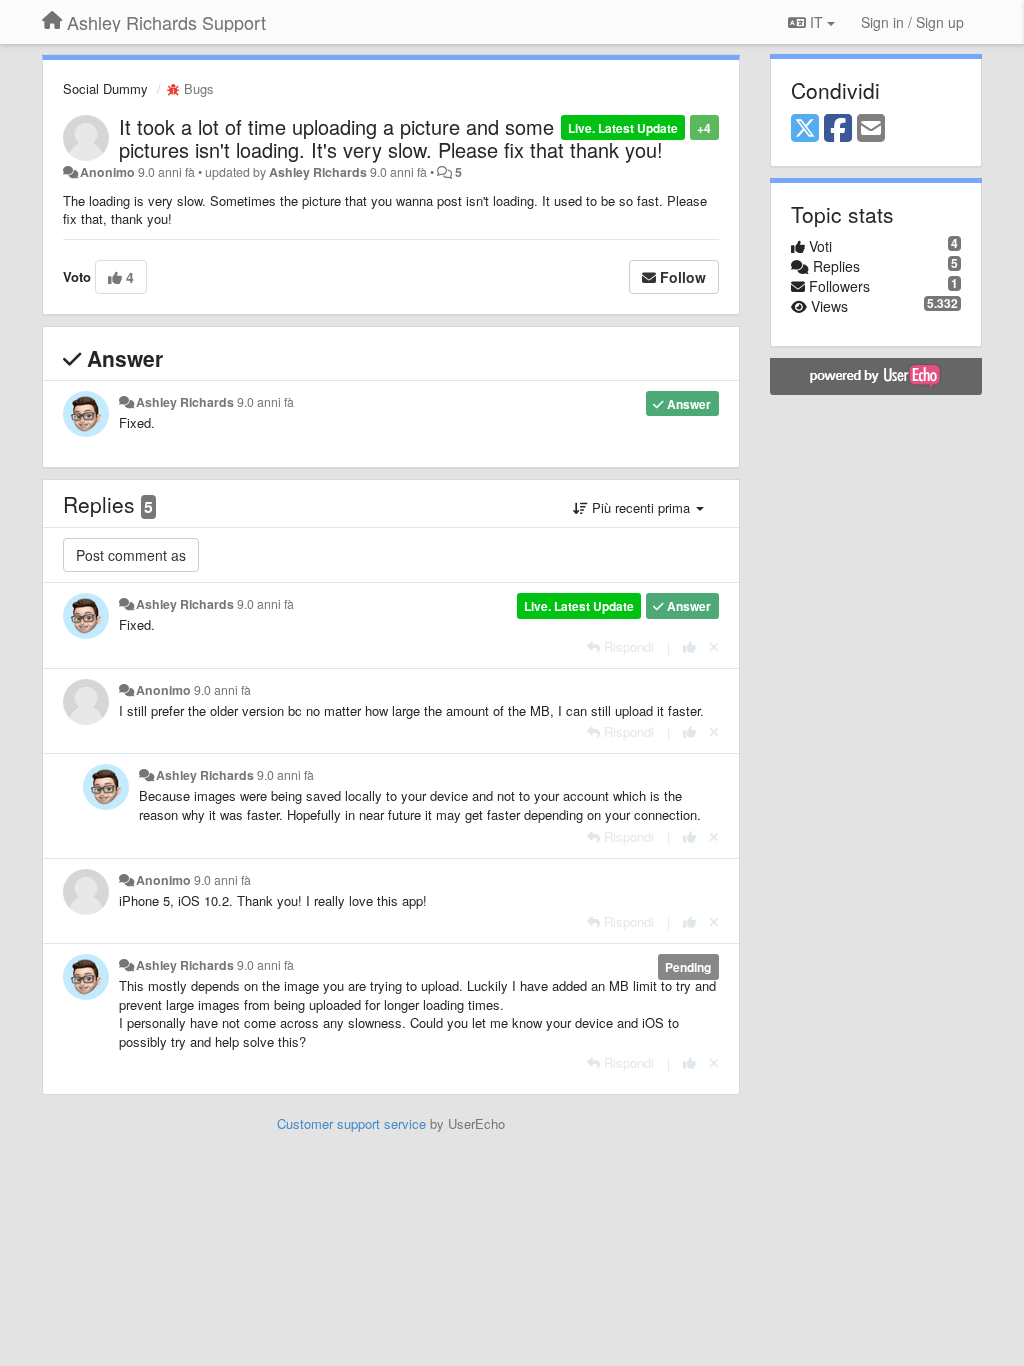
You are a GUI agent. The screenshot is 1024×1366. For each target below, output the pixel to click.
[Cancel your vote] (714, 646)
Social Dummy (105, 88)
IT (816, 22)
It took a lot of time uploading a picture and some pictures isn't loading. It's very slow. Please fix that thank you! (391, 138)
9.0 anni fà (265, 402)
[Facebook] (838, 129)
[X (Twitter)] (805, 129)
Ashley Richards (318, 172)
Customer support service (351, 1123)
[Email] (871, 129)
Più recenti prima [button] (641, 507)
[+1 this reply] (689, 646)
